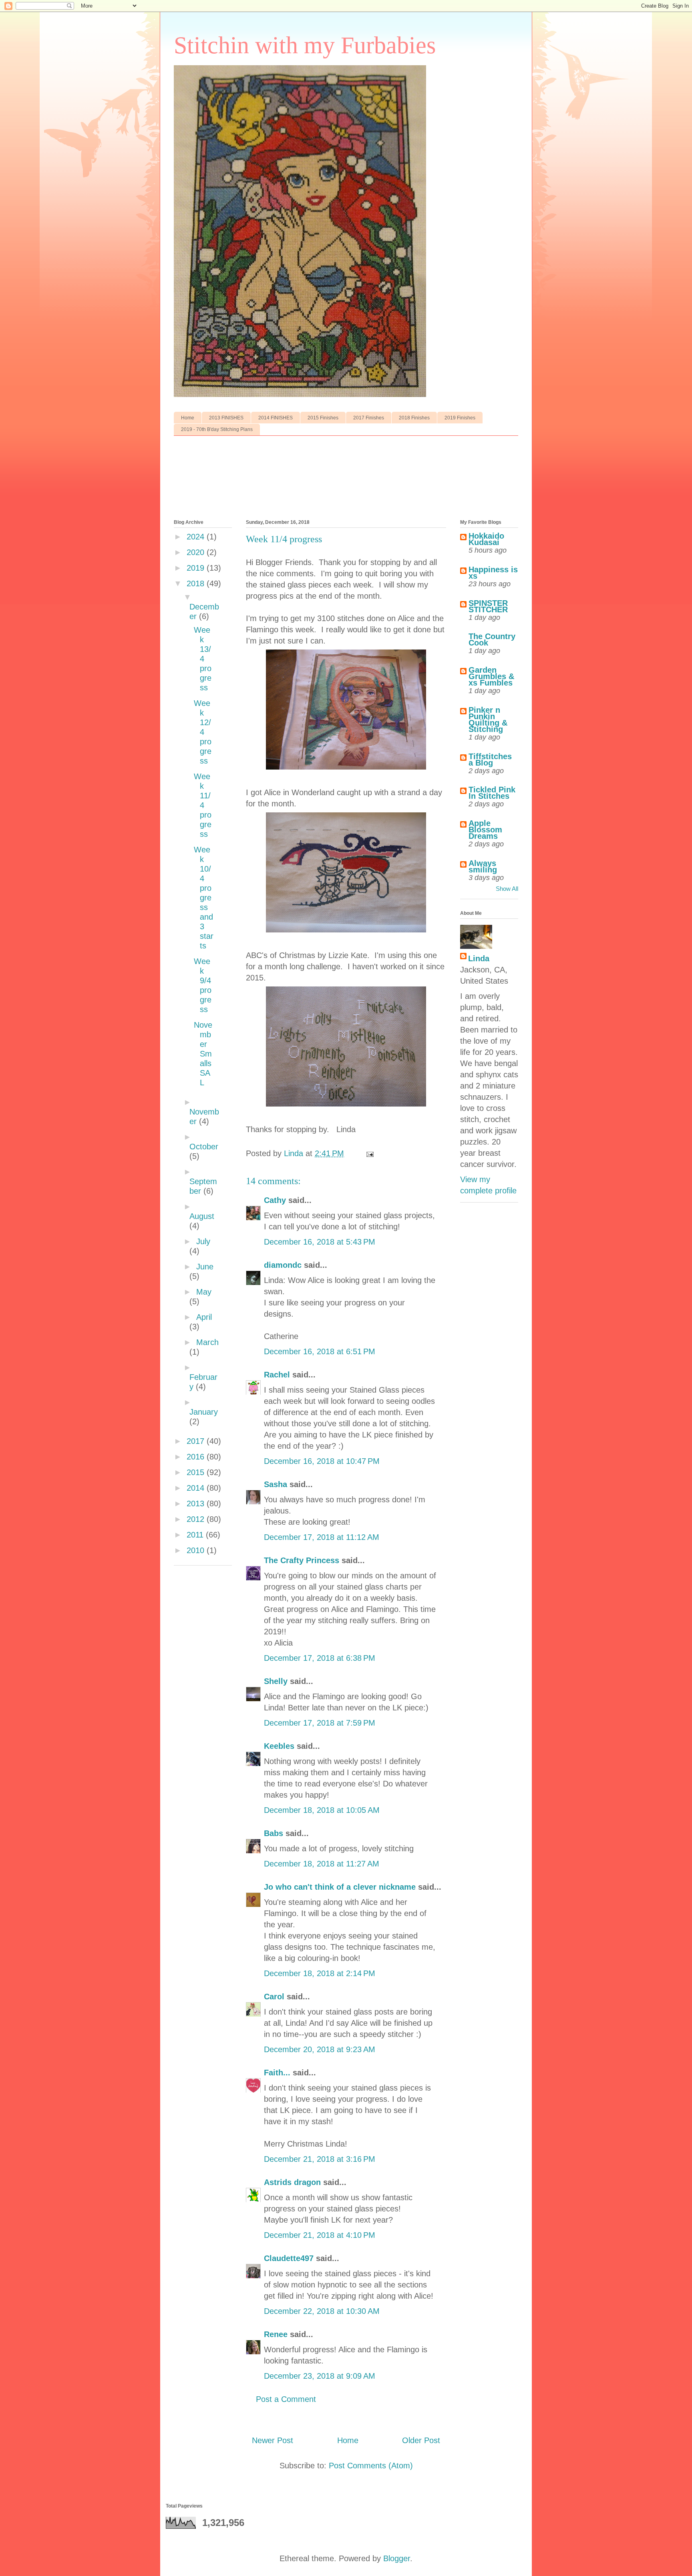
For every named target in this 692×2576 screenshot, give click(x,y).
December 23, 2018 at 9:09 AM (320, 2376)
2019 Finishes (460, 418)
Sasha (276, 1484)
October (204, 1147)
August (202, 1216)
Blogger (397, 2558)
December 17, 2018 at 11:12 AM (322, 1537)
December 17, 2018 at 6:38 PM (320, 1658)
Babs (274, 1833)
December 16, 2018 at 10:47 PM (322, 1461)
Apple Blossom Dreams (485, 830)
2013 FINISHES (226, 418)
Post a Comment (286, 2399)
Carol (274, 1997)
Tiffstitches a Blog (490, 760)
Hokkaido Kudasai (486, 539)
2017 (197, 1441)
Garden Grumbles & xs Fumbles (491, 676)
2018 (197, 583)
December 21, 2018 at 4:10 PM (320, 2235)
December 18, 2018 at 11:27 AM (322, 1864)
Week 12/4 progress (203, 732)
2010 (197, 1550)
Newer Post (273, 2440)
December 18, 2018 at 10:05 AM (322, 1810)
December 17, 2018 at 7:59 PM (320, 1723)
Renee (276, 2334)
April (204, 1317)
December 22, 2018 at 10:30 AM (322, 2311)
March (207, 1342)
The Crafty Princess (302, 1560)
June (205, 1267)
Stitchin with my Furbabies (305, 45)
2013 (197, 1504)
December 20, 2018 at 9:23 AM (320, 2049)
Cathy (275, 1200)
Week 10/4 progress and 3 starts (204, 898)
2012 (197, 1519)
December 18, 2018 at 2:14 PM (320, 1973)
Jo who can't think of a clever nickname (340, 1887)
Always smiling (483, 866)
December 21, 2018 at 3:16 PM (320, 2159)
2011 (196, 1535)
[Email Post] (369, 1153)
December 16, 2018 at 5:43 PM (320, 1242)
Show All (507, 889)
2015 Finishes (323, 418)
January (204, 1412)
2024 (197, 537)
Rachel (277, 1375)
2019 (197, 568)
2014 (197, 1488)
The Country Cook (492, 639)
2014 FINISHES (276, 418)
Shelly (276, 1681)
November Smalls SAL (203, 1054)
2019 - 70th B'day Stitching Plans (217, 429)
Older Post (421, 2440)
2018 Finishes (414, 418)
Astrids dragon (292, 2182)
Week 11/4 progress (203, 805)
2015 (197, 1472)
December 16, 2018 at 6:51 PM (320, 1351)
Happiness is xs (493, 573)
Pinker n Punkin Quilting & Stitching (488, 720)
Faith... (277, 2073)
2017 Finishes (369, 418)
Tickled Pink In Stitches (492, 793)
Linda (479, 958)
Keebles (279, 1746)
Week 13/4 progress (203, 659)
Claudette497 (289, 2258)
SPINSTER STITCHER (488, 606)
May (204, 1292)
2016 (197, 1457)
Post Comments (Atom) (371, 2466)
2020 (197, 552)
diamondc (283, 1265)
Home (188, 418)
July (203, 1241)
